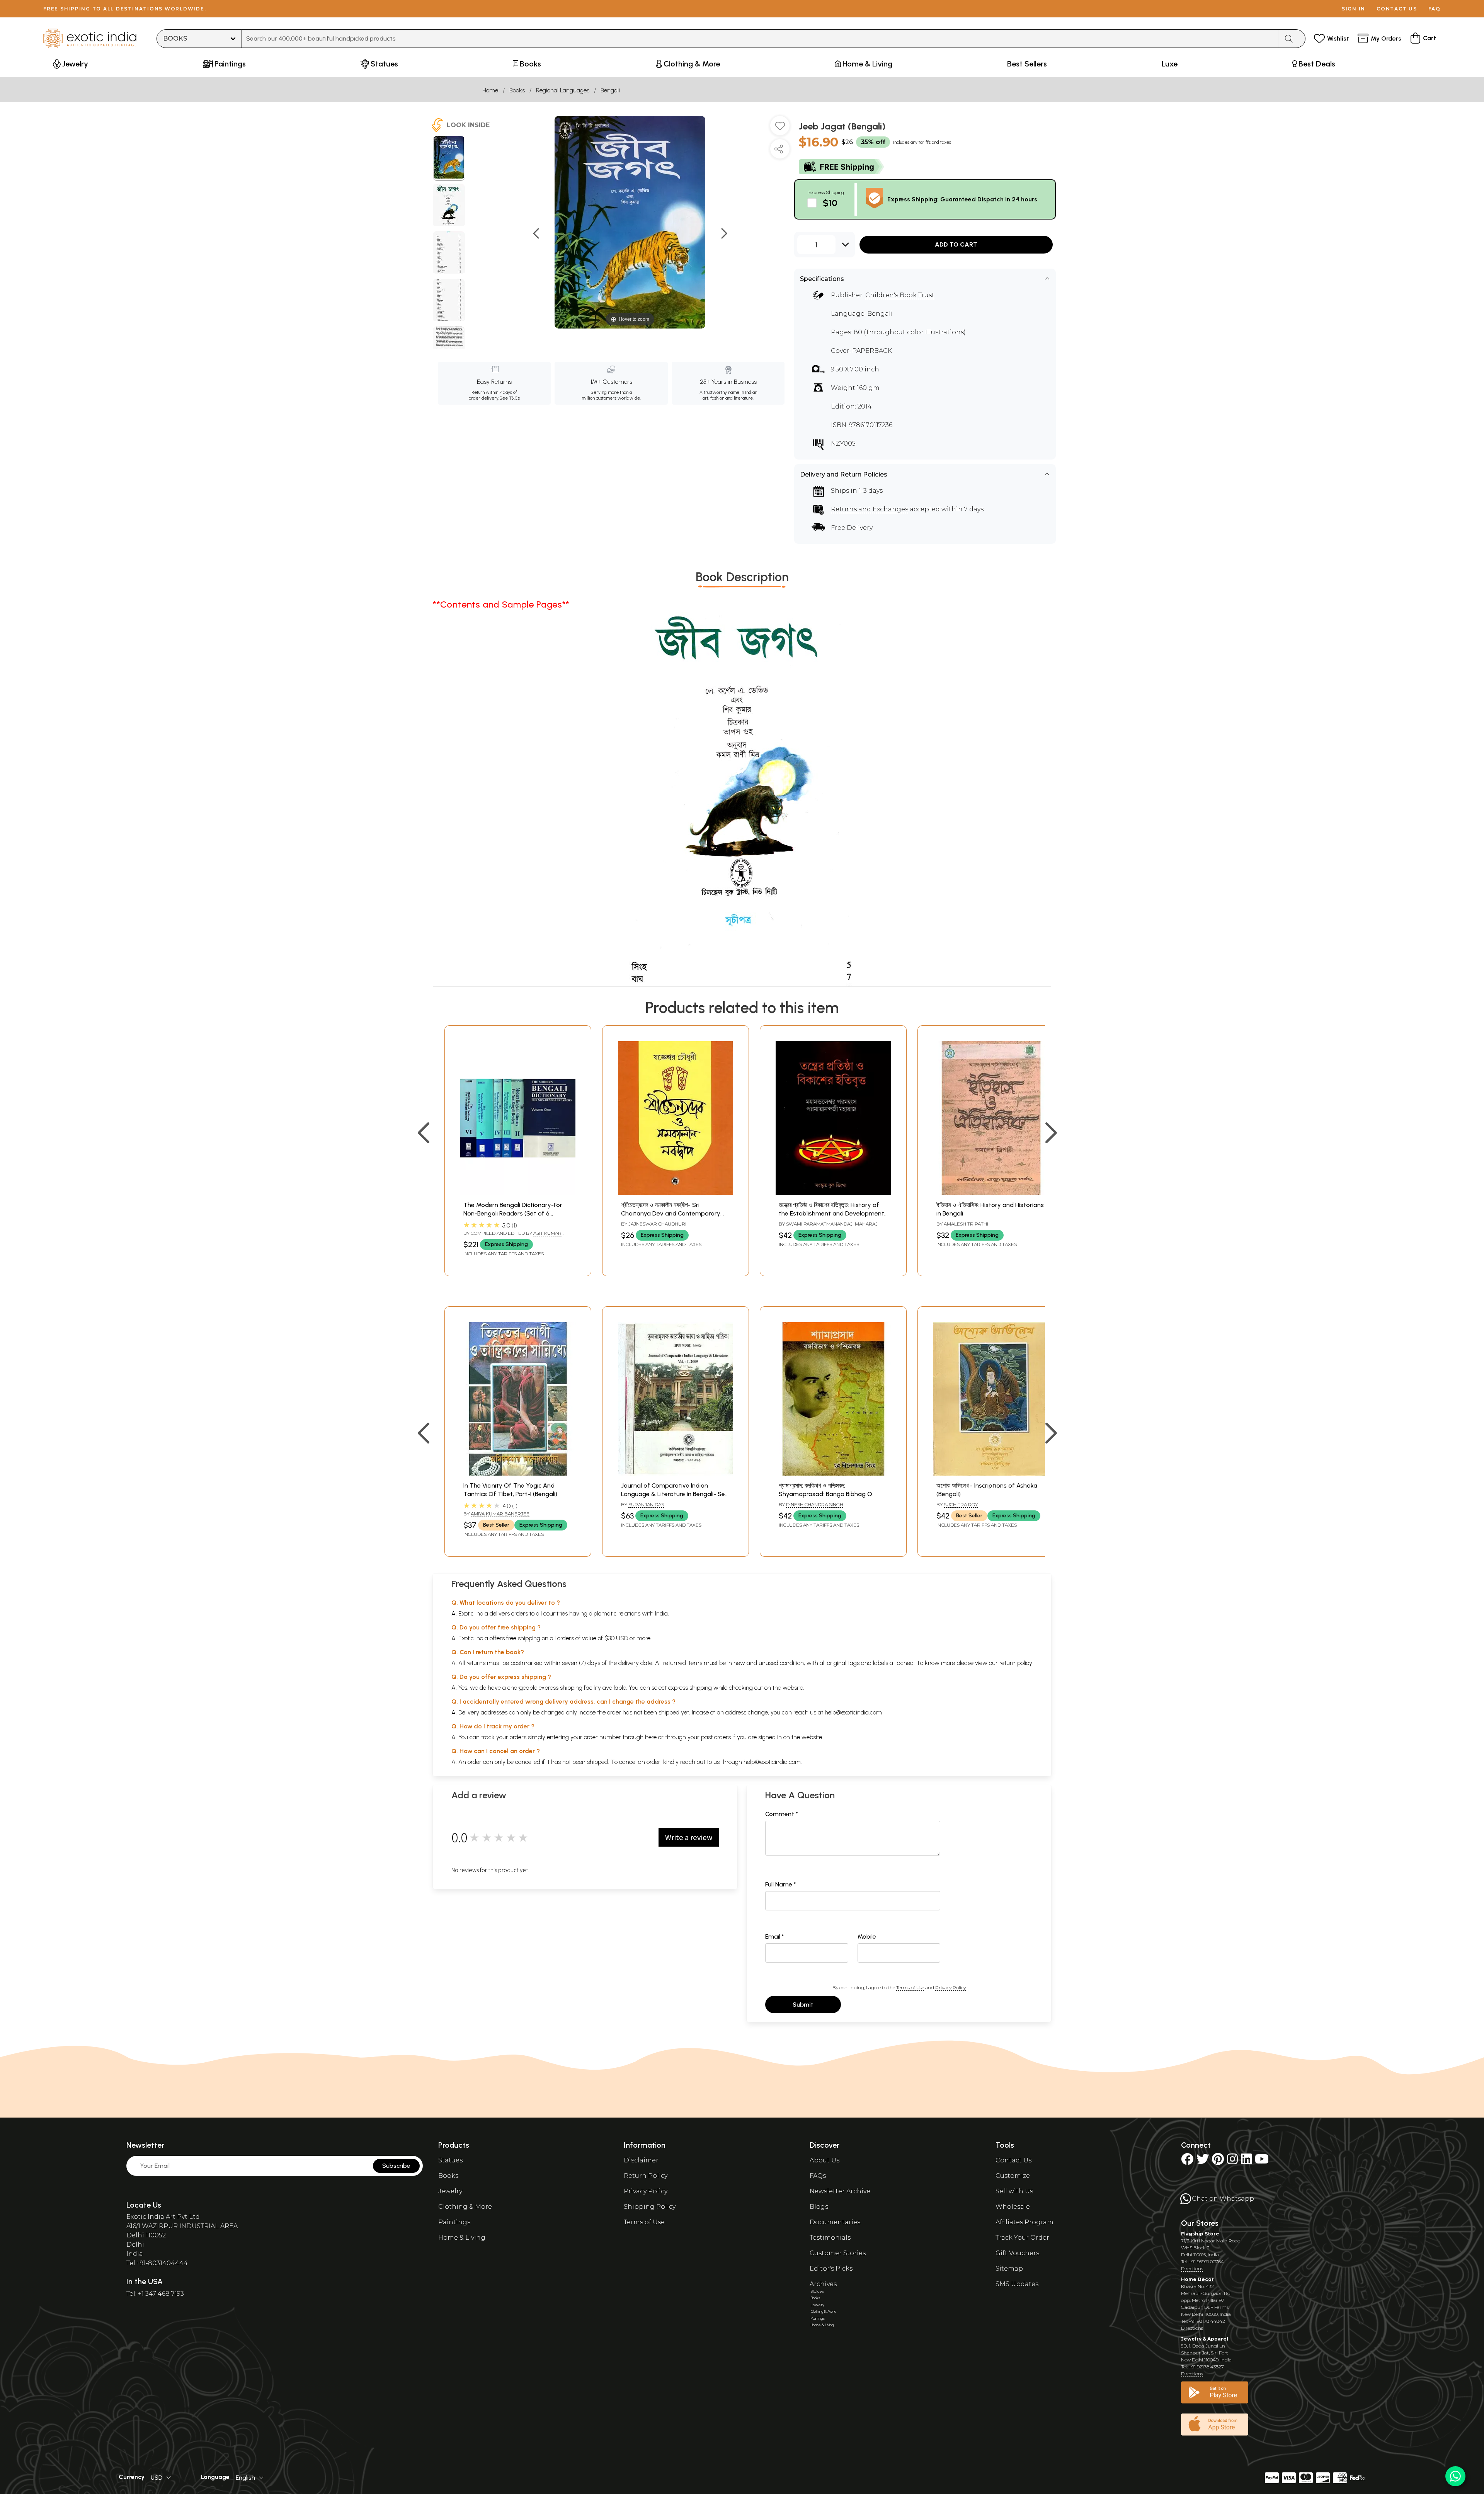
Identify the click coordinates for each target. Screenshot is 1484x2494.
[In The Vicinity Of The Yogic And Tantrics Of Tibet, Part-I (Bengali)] (518, 1473)
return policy (1016, 1663)
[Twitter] (1203, 2161)
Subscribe (396, 2166)
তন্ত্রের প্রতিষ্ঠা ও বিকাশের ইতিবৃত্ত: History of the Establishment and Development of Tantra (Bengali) (831, 1214)
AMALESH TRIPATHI (966, 1224)
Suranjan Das (646, 1504)
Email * (775, 1936)
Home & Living (462, 2238)
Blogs (819, 2207)
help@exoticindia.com (853, 1712)
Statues (450, 2160)
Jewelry (450, 2191)
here (651, 1737)
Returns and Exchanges (870, 509)
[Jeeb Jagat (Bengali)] (449, 158)
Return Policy (646, 2176)
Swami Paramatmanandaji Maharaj (832, 1224)
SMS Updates (1017, 2284)
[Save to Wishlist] (780, 129)
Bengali (610, 90)
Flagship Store (1200, 2234)
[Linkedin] (1246, 2161)
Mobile (867, 1936)
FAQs (818, 2176)
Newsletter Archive (840, 2191)
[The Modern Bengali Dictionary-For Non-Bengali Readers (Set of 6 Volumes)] (518, 1193)
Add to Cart (956, 244)
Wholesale (1013, 2207)
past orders (716, 1737)
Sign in (1354, 9)
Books (517, 90)
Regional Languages (563, 90)
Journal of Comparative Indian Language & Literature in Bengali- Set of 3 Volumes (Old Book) (674, 1494)
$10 (830, 203)
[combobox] (760, 39)
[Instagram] (1232, 2161)
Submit (803, 2005)
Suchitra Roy (961, 1504)
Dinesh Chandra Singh (815, 1504)
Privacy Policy (950, 1988)
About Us (825, 2160)
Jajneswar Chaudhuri (657, 1224)
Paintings (454, 2222)
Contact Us (1013, 2160)
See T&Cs (510, 398)
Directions (1192, 2268)
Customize (1013, 2176)
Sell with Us (1014, 2191)
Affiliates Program (1025, 2222)
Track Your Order (1022, 2238)
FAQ (1435, 9)
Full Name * (781, 1884)
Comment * (782, 1814)
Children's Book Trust (900, 295)
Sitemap (1009, 2268)
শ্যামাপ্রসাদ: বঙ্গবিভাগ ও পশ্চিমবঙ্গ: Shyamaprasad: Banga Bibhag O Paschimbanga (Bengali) (825, 1494)
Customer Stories (838, 2253)
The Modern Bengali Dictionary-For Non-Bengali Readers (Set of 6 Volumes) (513, 1214)
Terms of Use (910, 1988)
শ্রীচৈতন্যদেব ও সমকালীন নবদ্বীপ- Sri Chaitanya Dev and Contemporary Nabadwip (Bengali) (671, 1214)
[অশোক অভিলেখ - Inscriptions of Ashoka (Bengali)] (991, 1473)
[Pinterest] (1218, 2161)
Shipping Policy (650, 2207)
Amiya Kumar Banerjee (500, 1514)
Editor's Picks (831, 2268)
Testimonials (830, 2238)
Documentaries (835, 2222)
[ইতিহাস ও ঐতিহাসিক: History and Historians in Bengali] (991, 1193)
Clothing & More (465, 2207)
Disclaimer (641, 2160)
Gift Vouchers (1017, 2253)
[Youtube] (1262, 2161)
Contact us (1397, 9)
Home (490, 90)
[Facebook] (1187, 2161)
